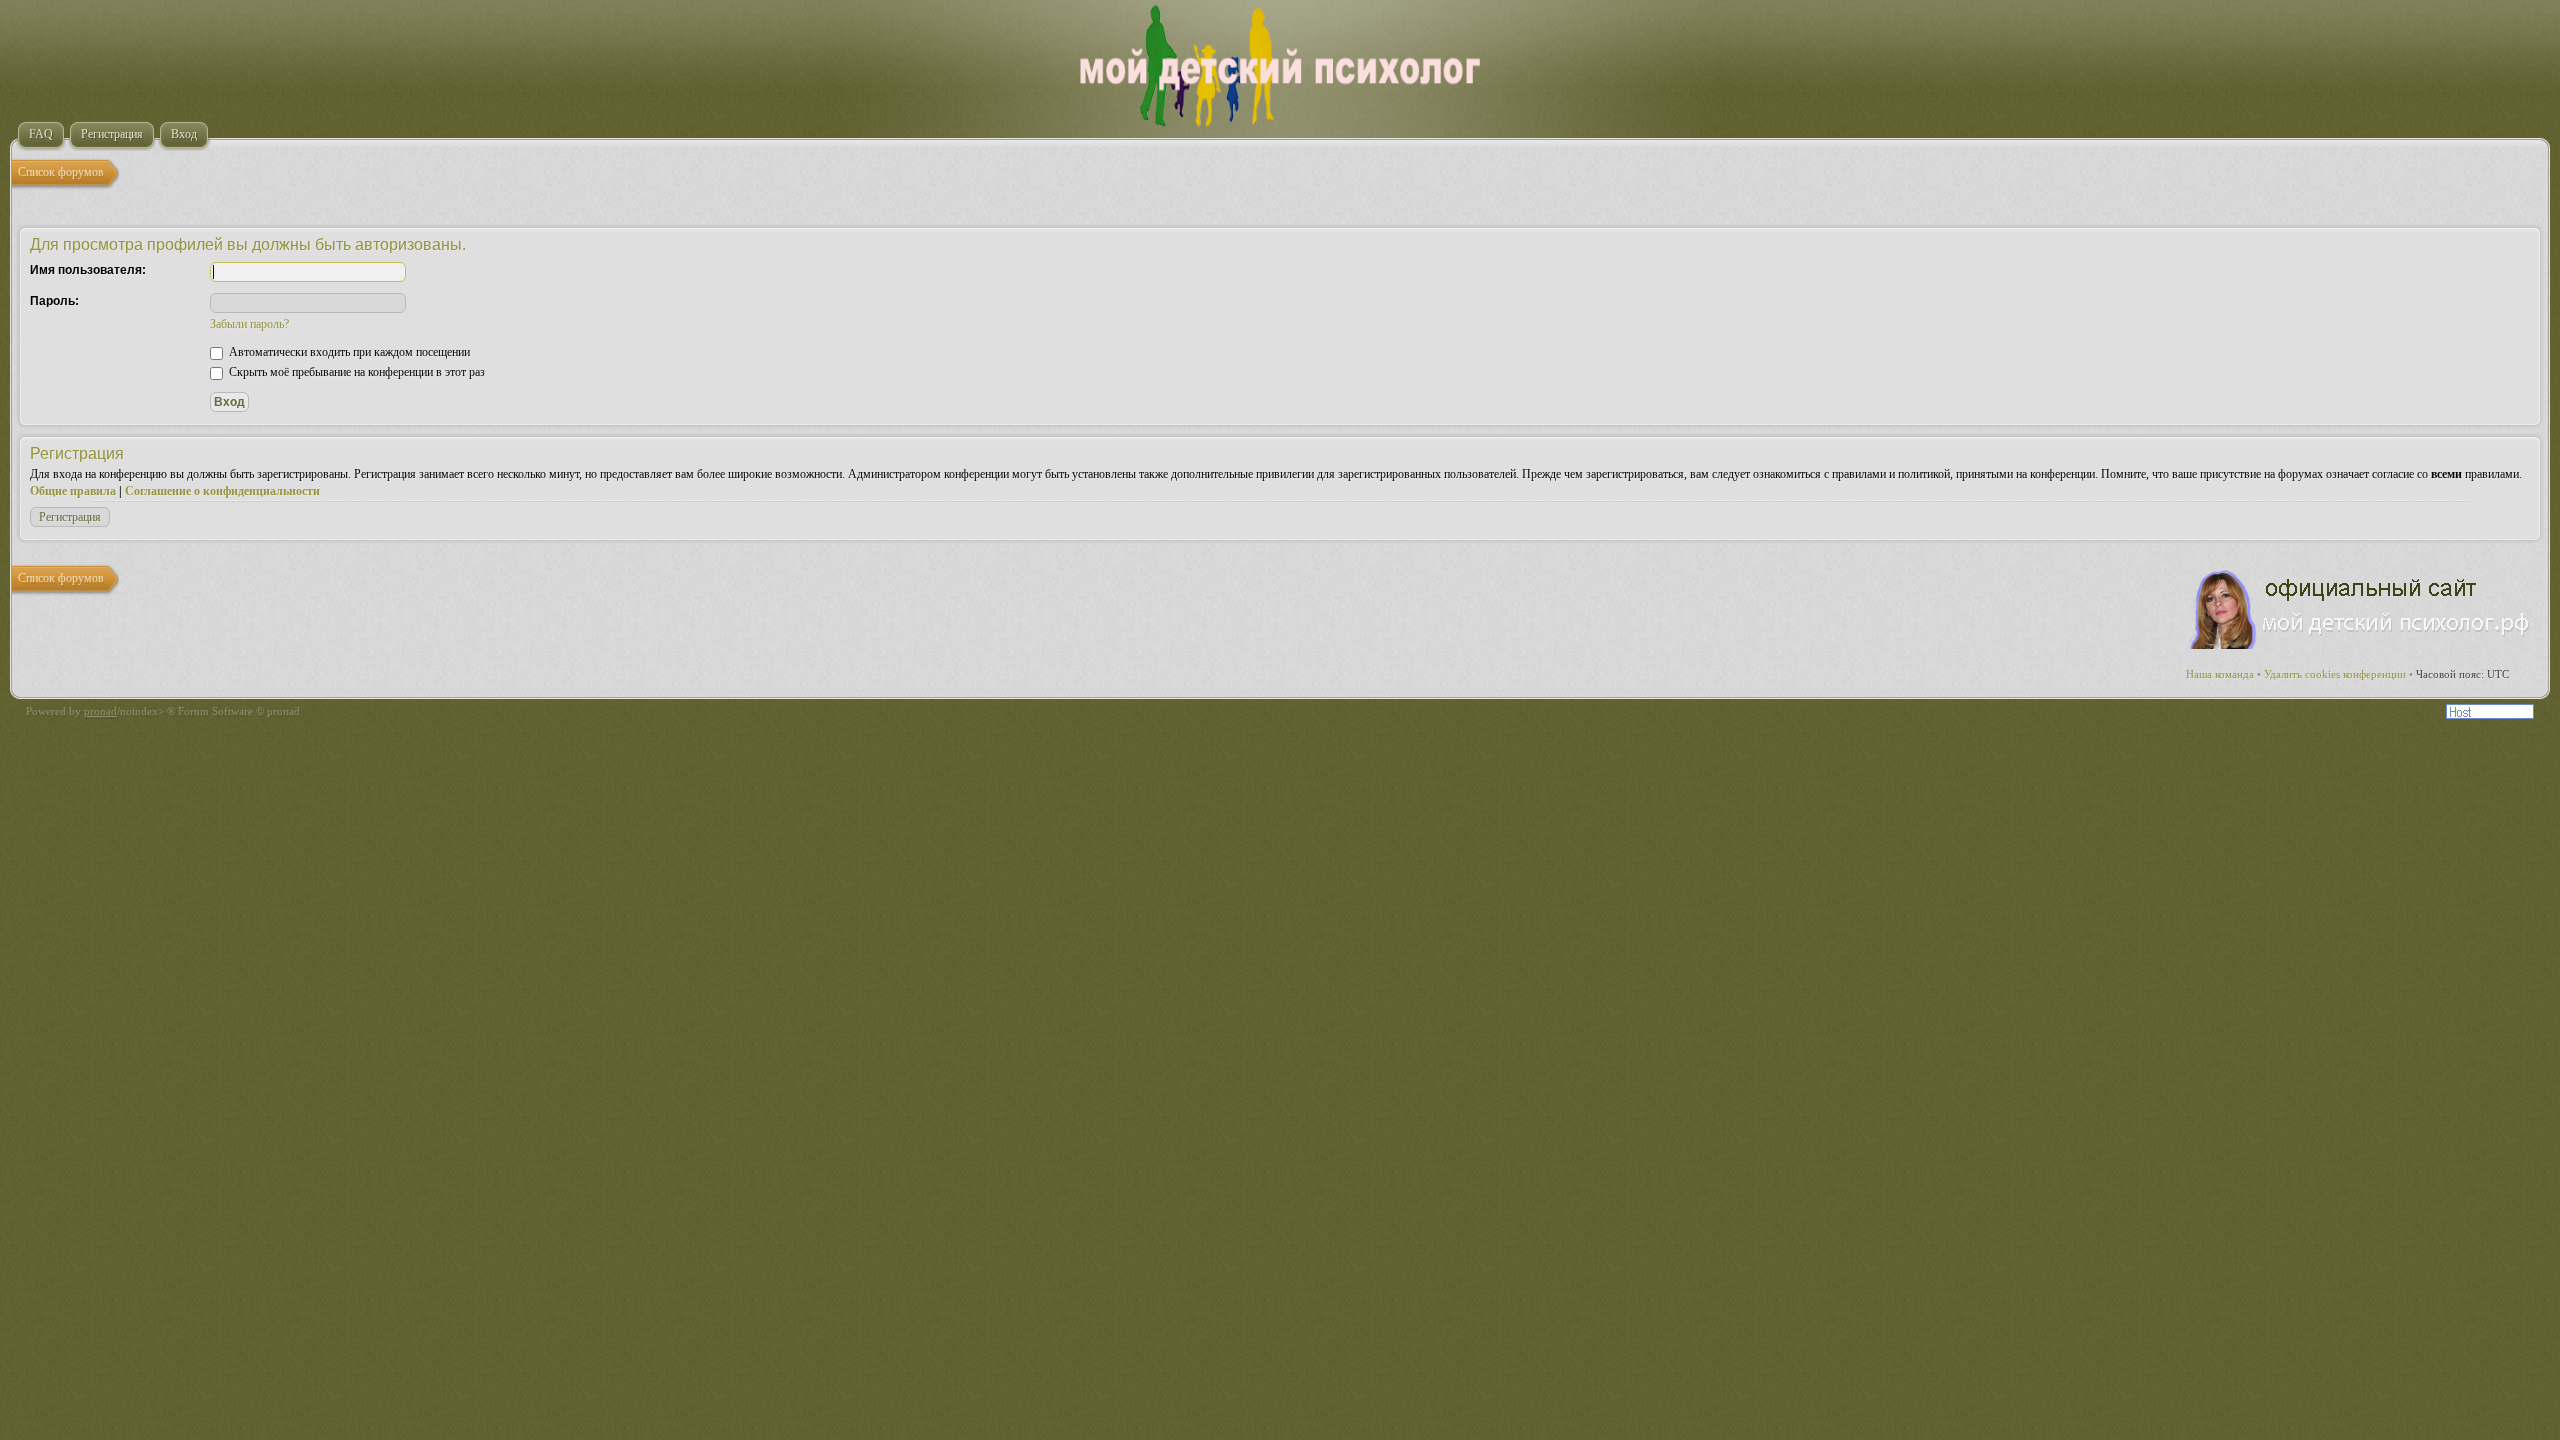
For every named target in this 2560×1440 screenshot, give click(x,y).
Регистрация (70, 517)
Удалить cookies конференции (2335, 674)
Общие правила (73, 491)
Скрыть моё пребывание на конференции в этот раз (355, 372)
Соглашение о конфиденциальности (222, 491)
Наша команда (2220, 674)
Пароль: (54, 301)
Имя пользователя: (88, 270)
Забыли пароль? (249, 324)
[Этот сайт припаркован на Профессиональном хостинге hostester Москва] (2490, 715)
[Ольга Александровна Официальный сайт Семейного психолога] (2361, 645)
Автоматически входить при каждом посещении (348, 352)
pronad (100, 711)
